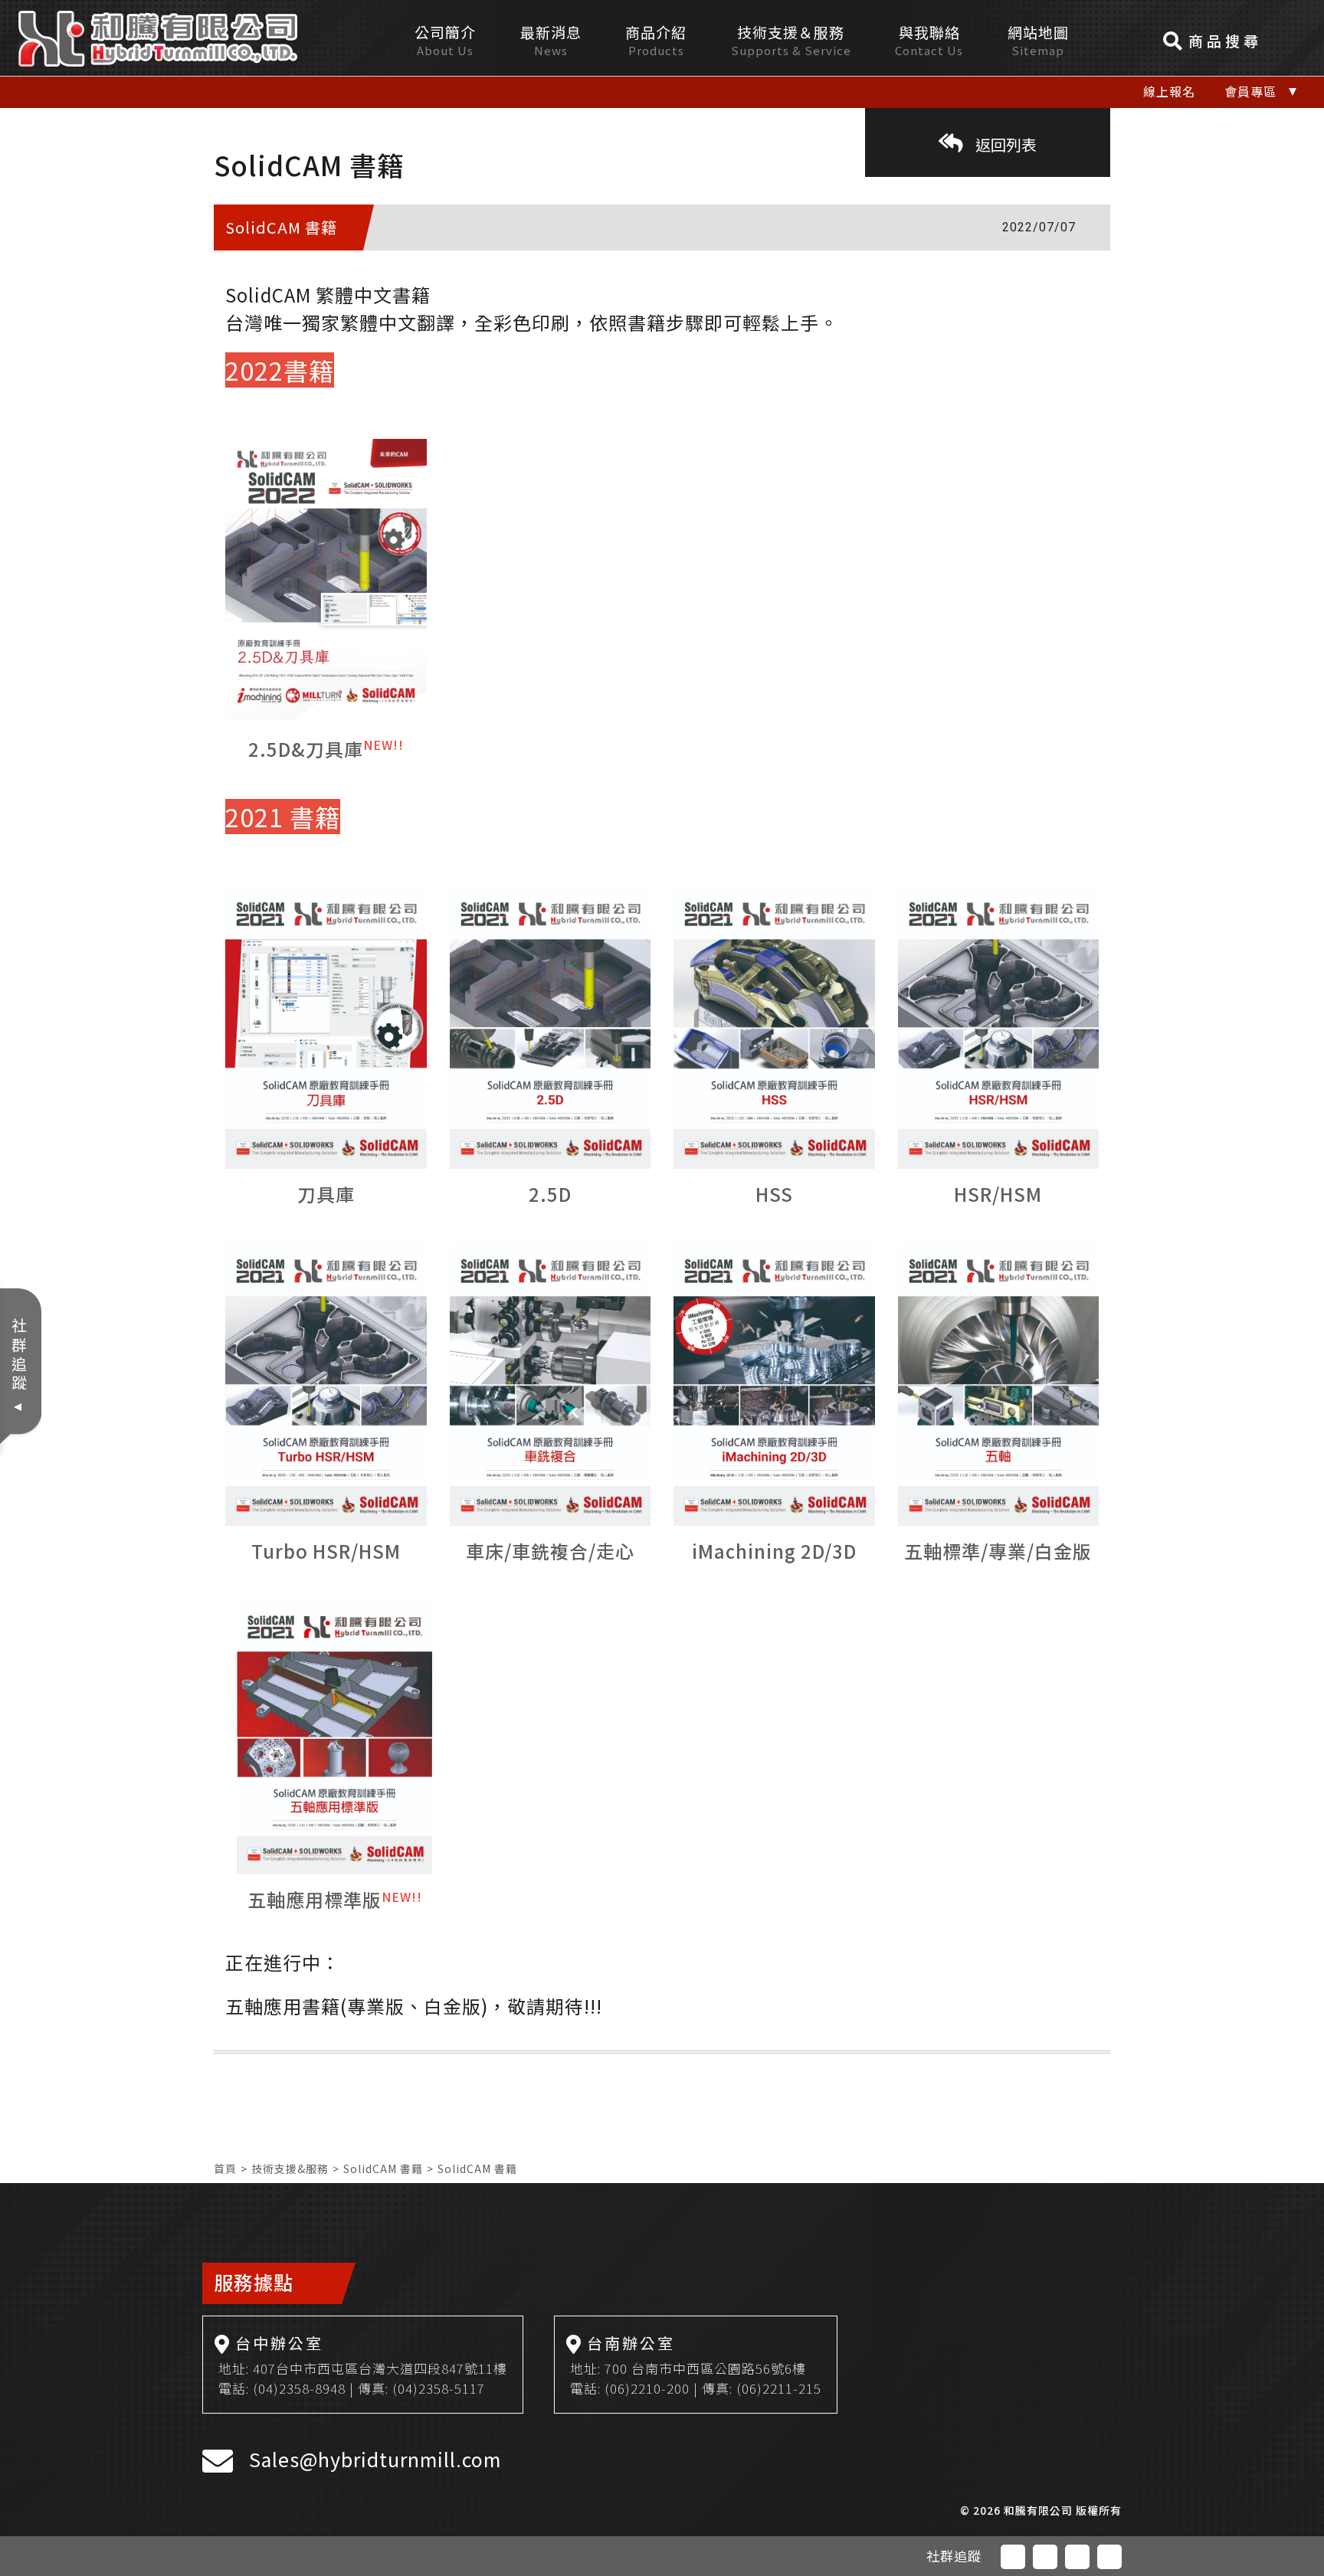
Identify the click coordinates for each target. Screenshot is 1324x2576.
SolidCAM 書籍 (383, 2168)
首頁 (225, 2168)
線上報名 (1169, 91)
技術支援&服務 (290, 2168)
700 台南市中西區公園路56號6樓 (705, 2368)
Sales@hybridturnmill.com (375, 2459)
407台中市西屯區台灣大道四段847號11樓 (380, 2368)
